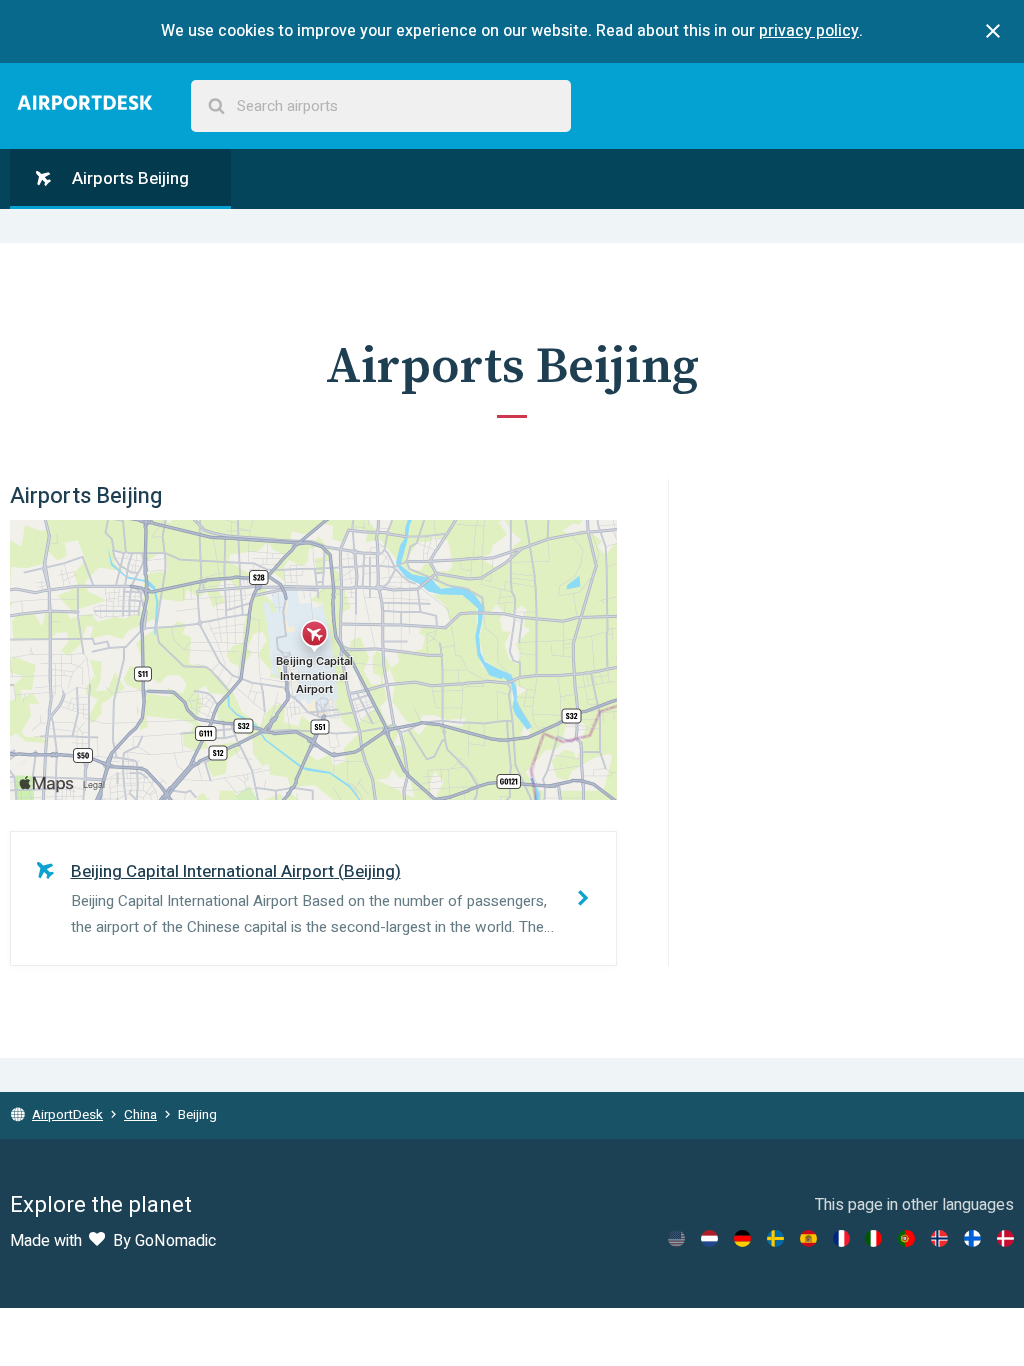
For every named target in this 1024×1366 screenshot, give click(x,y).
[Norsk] (939, 1238)
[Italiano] (873, 1238)
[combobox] (381, 106)
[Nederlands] (709, 1238)
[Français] (841, 1238)
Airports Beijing (128, 178)
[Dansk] (1005, 1238)
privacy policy (809, 31)
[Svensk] (775, 1238)
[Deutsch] (742, 1238)
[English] (676, 1238)
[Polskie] (906, 1238)
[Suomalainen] (972, 1238)
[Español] (808, 1238)
